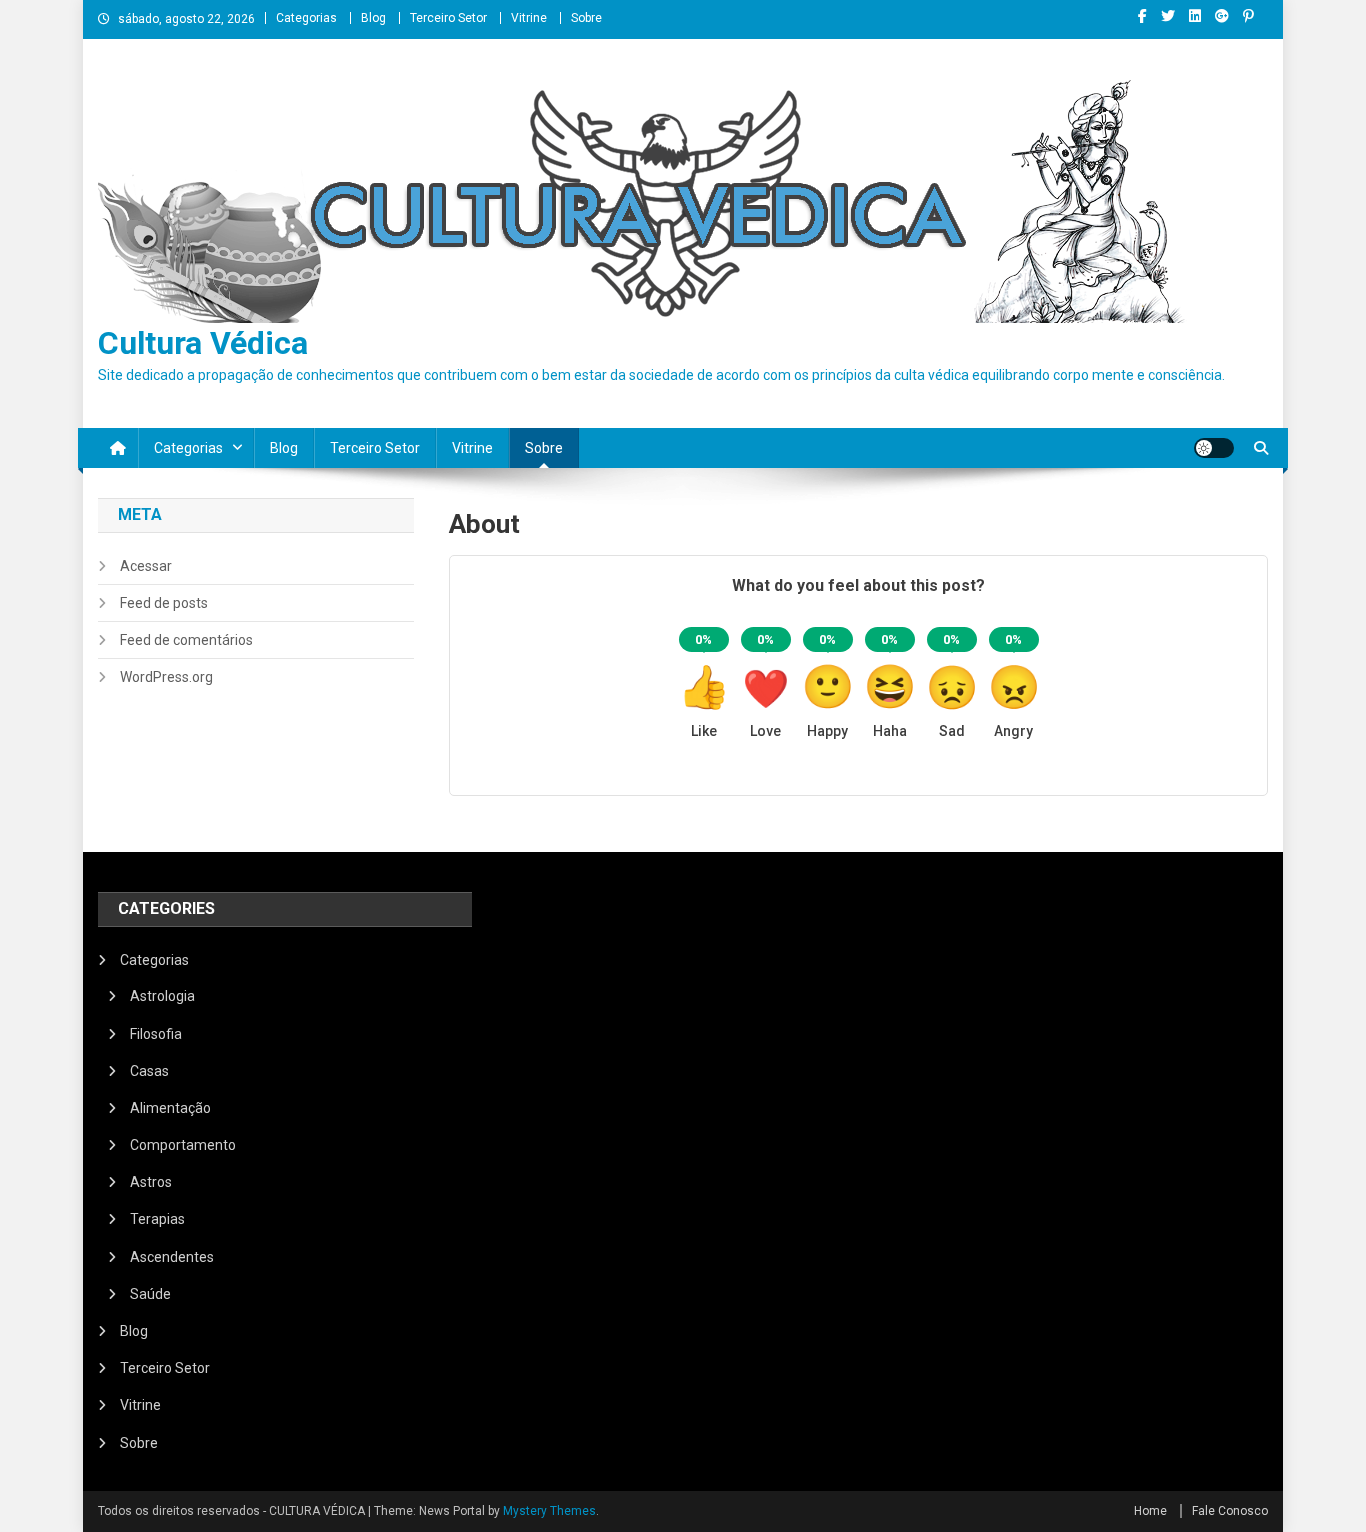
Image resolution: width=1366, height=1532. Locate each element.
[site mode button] (1214, 448)
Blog (373, 18)
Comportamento (183, 1145)
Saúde (150, 1294)
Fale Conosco (1230, 1511)
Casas (149, 1071)
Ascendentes (172, 1257)
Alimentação (170, 1108)
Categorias (306, 18)
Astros (151, 1182)
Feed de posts (164, 603)
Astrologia (162, 996)
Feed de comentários (186, 640)
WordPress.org (166, 677)
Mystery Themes (549, 1511)
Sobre (586, 18)
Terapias (157, 1219)
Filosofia (156, 1034)
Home (1150, 1511)
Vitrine (529, 18)
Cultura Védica (203, 343)
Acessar (146, 566)
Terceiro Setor (448, 18)
